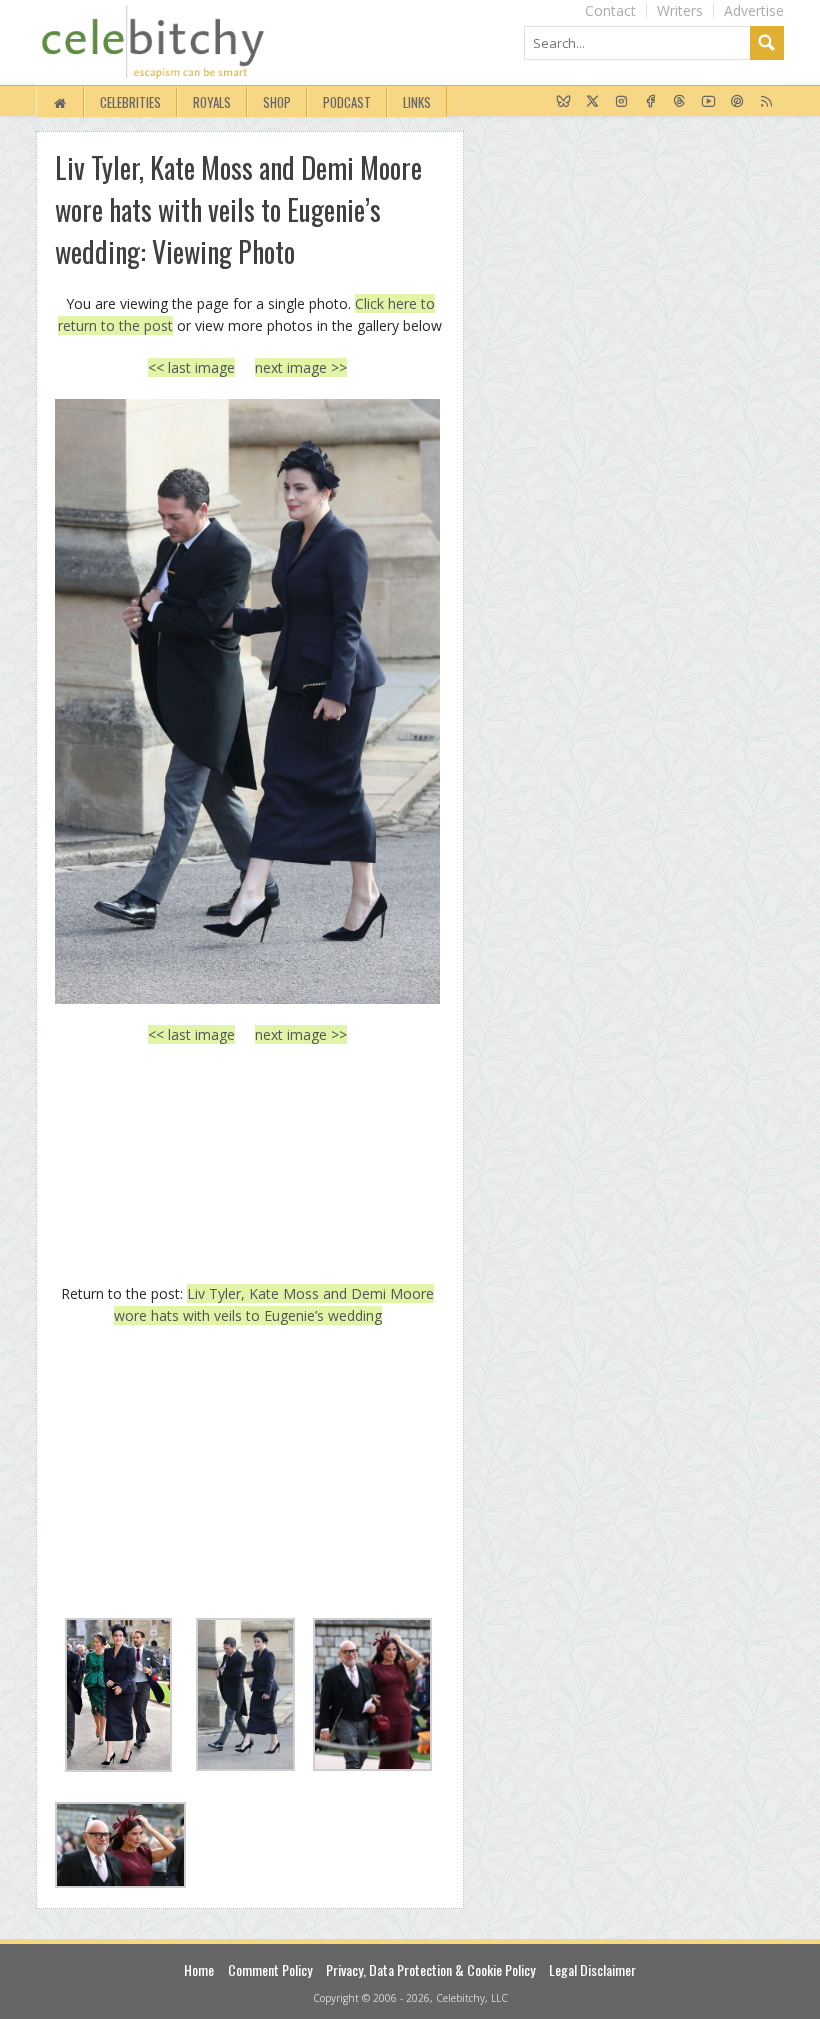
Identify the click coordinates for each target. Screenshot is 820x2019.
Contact (610, 10)
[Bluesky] (563, 102)
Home (199, 1969)
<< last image (191, 367)
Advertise (754, 10)
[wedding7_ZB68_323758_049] (247, 701)
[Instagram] (621, 102)
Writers (680, 10)
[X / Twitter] (592, 102)
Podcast (347, 102)
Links (417, 102)
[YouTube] (708, 102)
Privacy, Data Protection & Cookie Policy (430, 1969)
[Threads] (679, 102)
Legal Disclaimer (592, 1969)
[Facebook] (650, 102)
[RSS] (766, 102)
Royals (212, 102)
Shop (277, 102)
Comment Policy (270, 1969)
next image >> (301, 367)
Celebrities (130, 102)
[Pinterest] (737, 102)
